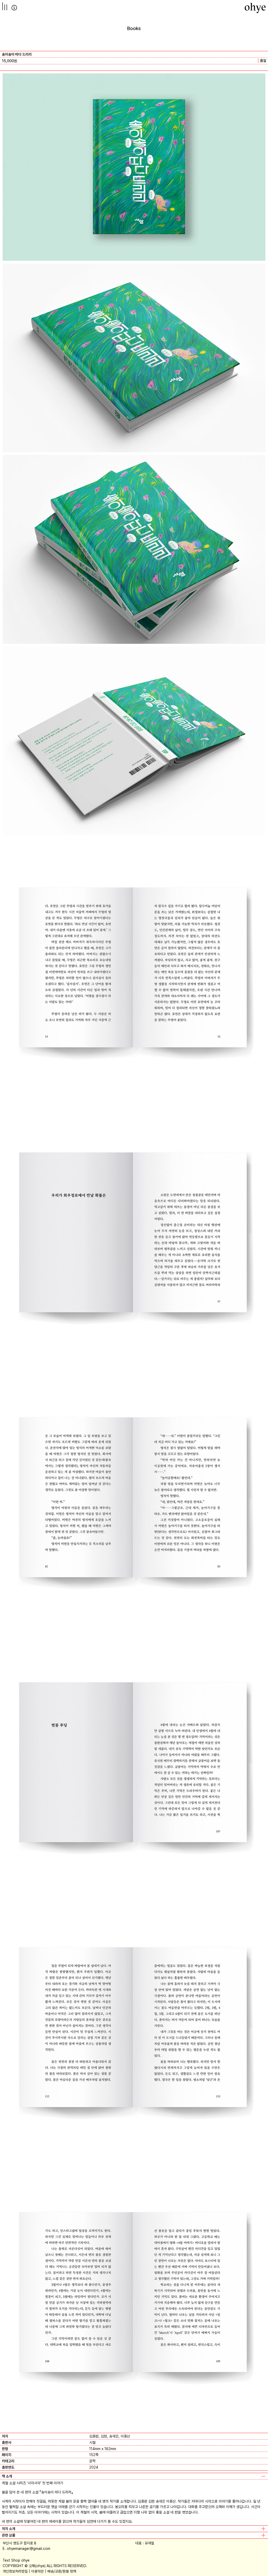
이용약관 (37, 2571)
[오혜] (255, 8)
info (14, 8)
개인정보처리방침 (15, 2571)
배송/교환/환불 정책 (62, 2571)
